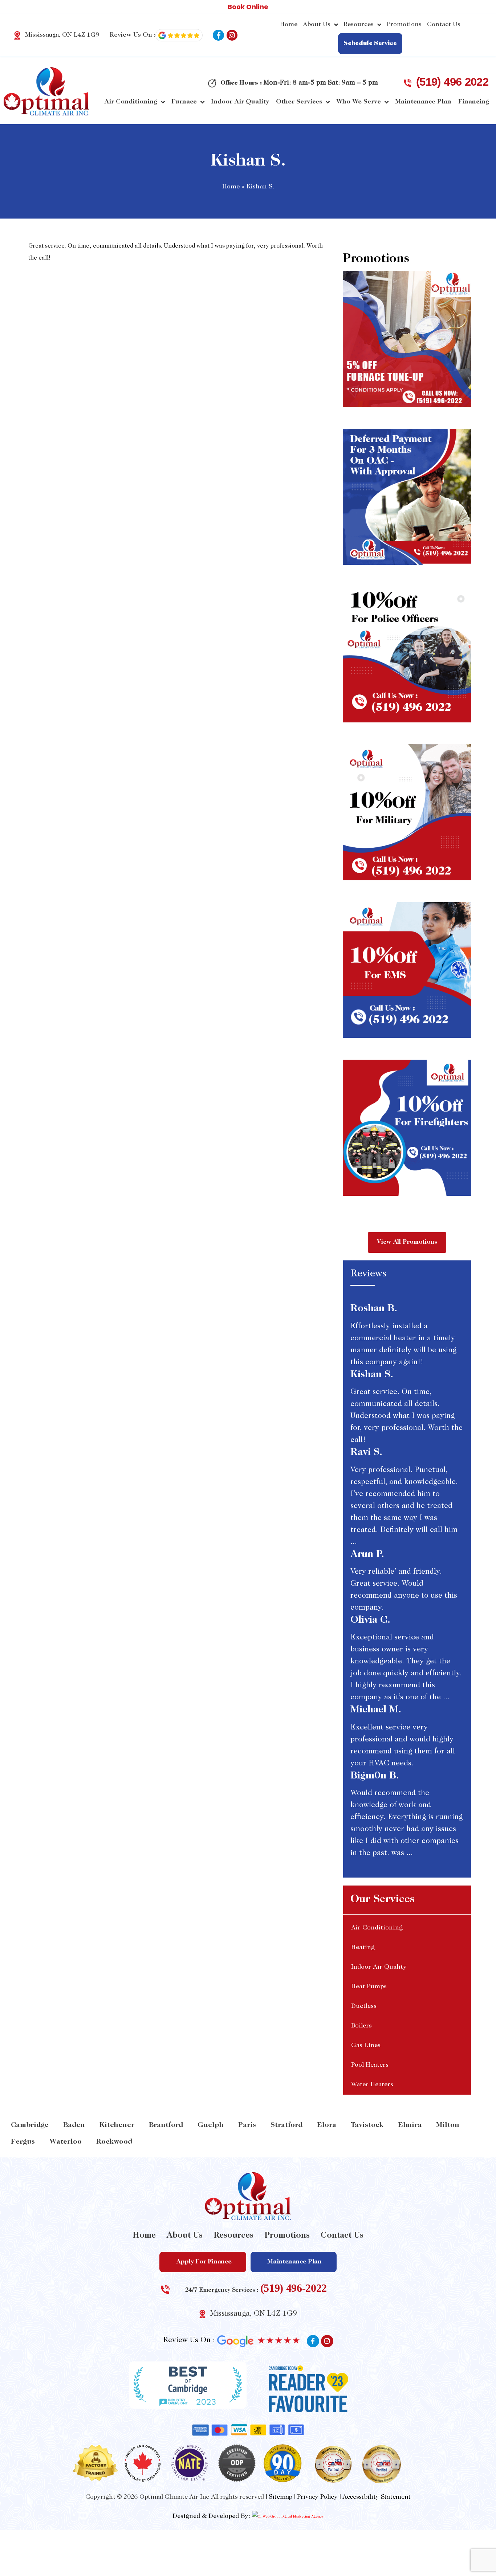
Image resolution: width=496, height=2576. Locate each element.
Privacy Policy (317, 2497)
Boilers (361, 2026)
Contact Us (444, 25)
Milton (448, 2125)
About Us (317, 25)
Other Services (299, 102)
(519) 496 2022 (452, 82)
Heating (363, 1948)
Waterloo (66, 2142)
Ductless (364, 2006)
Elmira (410, 2125)
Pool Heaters (370, 2065)
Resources (359, 25)
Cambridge (30, 2125)
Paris (247, 2125)
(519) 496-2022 (294, 2288)
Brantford (166, 2125)
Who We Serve (359, 102)
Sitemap (280, 2497)
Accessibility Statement (377, 2497)
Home (289, 25)
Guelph (211, 2125)
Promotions (404, 25)
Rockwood (114, 2142)
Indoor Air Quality (240, 102)
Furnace (184, 102)
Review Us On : (133, 35)
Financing (474, 102)
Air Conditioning (131, 102)
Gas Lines (366, 2046)
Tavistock (367, 2125)
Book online (248, 7)
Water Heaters (372, 2085)
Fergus (23, 2142)
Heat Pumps (369, 1987)
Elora (327, 2125)
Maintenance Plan (423, 102)
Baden (74, 2125)
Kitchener (117, 2125)
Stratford (286, 2125)
